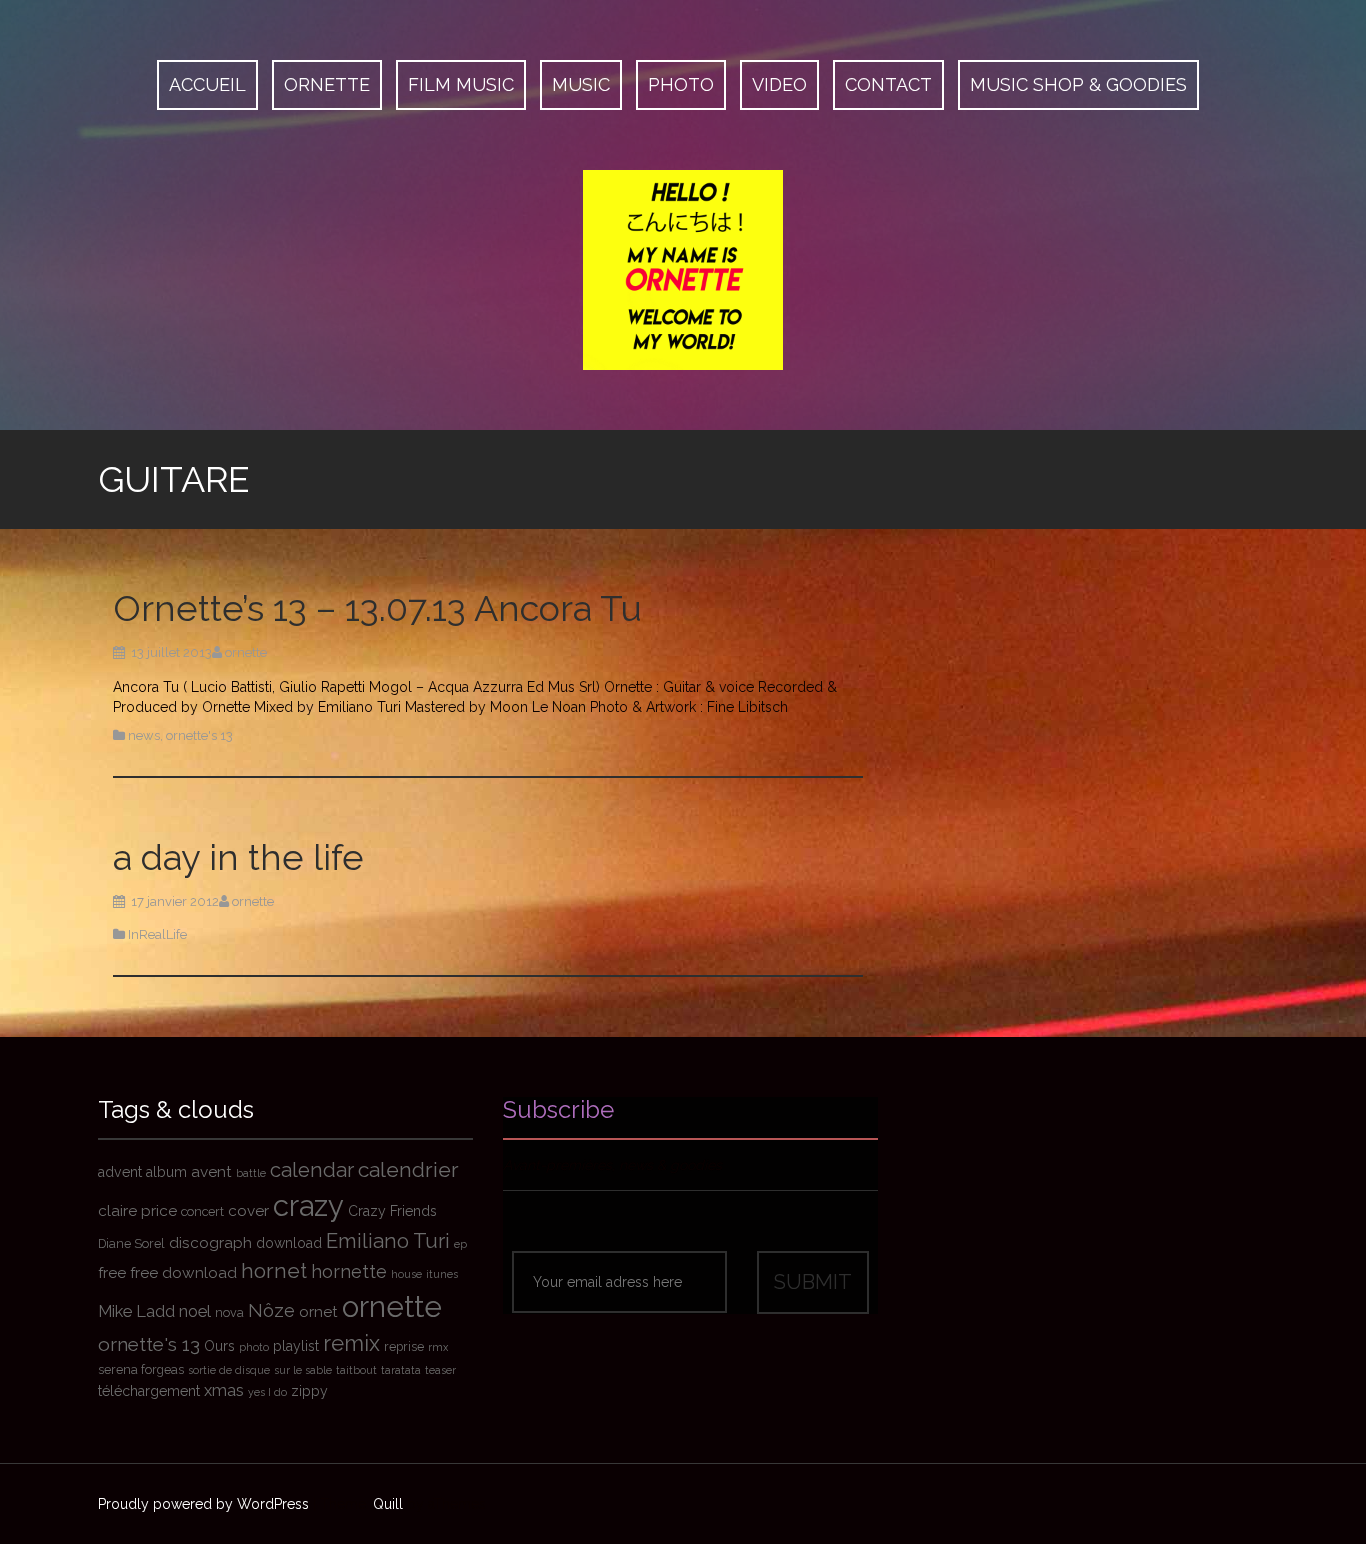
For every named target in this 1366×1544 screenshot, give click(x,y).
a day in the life (238, 857)
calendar (312, 1170)
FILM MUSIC (461, 84)
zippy (309, 1391)
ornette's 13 (199, 735)
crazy (308, 1205)
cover (248, 1211)
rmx (438, 1347)
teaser (440, 1370)
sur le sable (303, 1370)
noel (195, 1311)
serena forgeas (141, 1369)
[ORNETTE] (683, 268)
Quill (388, 1504)
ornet (318, 1312)
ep (460, 1244)
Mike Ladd (136, 1311)
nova (229, 1312)
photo (254, 1347)
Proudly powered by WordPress (203, 1504)
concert (202, 1211)
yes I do (267, 1392)
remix (351, 1343)
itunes (442, 1274)
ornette (246, 652)
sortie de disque (229, 1370)
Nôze (271, 1310)
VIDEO (779, 84)
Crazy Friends (392, 1211)
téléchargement (149, 1391)
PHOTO (681, 84)
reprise (404, 1346)
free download (183, 1273)
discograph (210, 1243)
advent (120, 1172)
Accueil (207, 84)
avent (211, 1172)
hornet (274, 1270)
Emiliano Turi (388, 1241)
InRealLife (157, 934)
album (166, 1172)
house (406, 1274)
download (289, 1243)
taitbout (356, 1370)
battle (251, 1173)
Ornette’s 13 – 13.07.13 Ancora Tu (377, 608)
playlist (296, 1346)
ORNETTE (327, 84)
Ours (219, 1346)
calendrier (408, 1169)
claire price (137, 1211)
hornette (349, 1271)
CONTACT (888, 84)
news (144, 735)
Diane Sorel (131, 1243)
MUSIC (581, 84)
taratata (401, 1370)
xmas (224, 1390)
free (112, 1273)
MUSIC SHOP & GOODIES (1078, 84)
